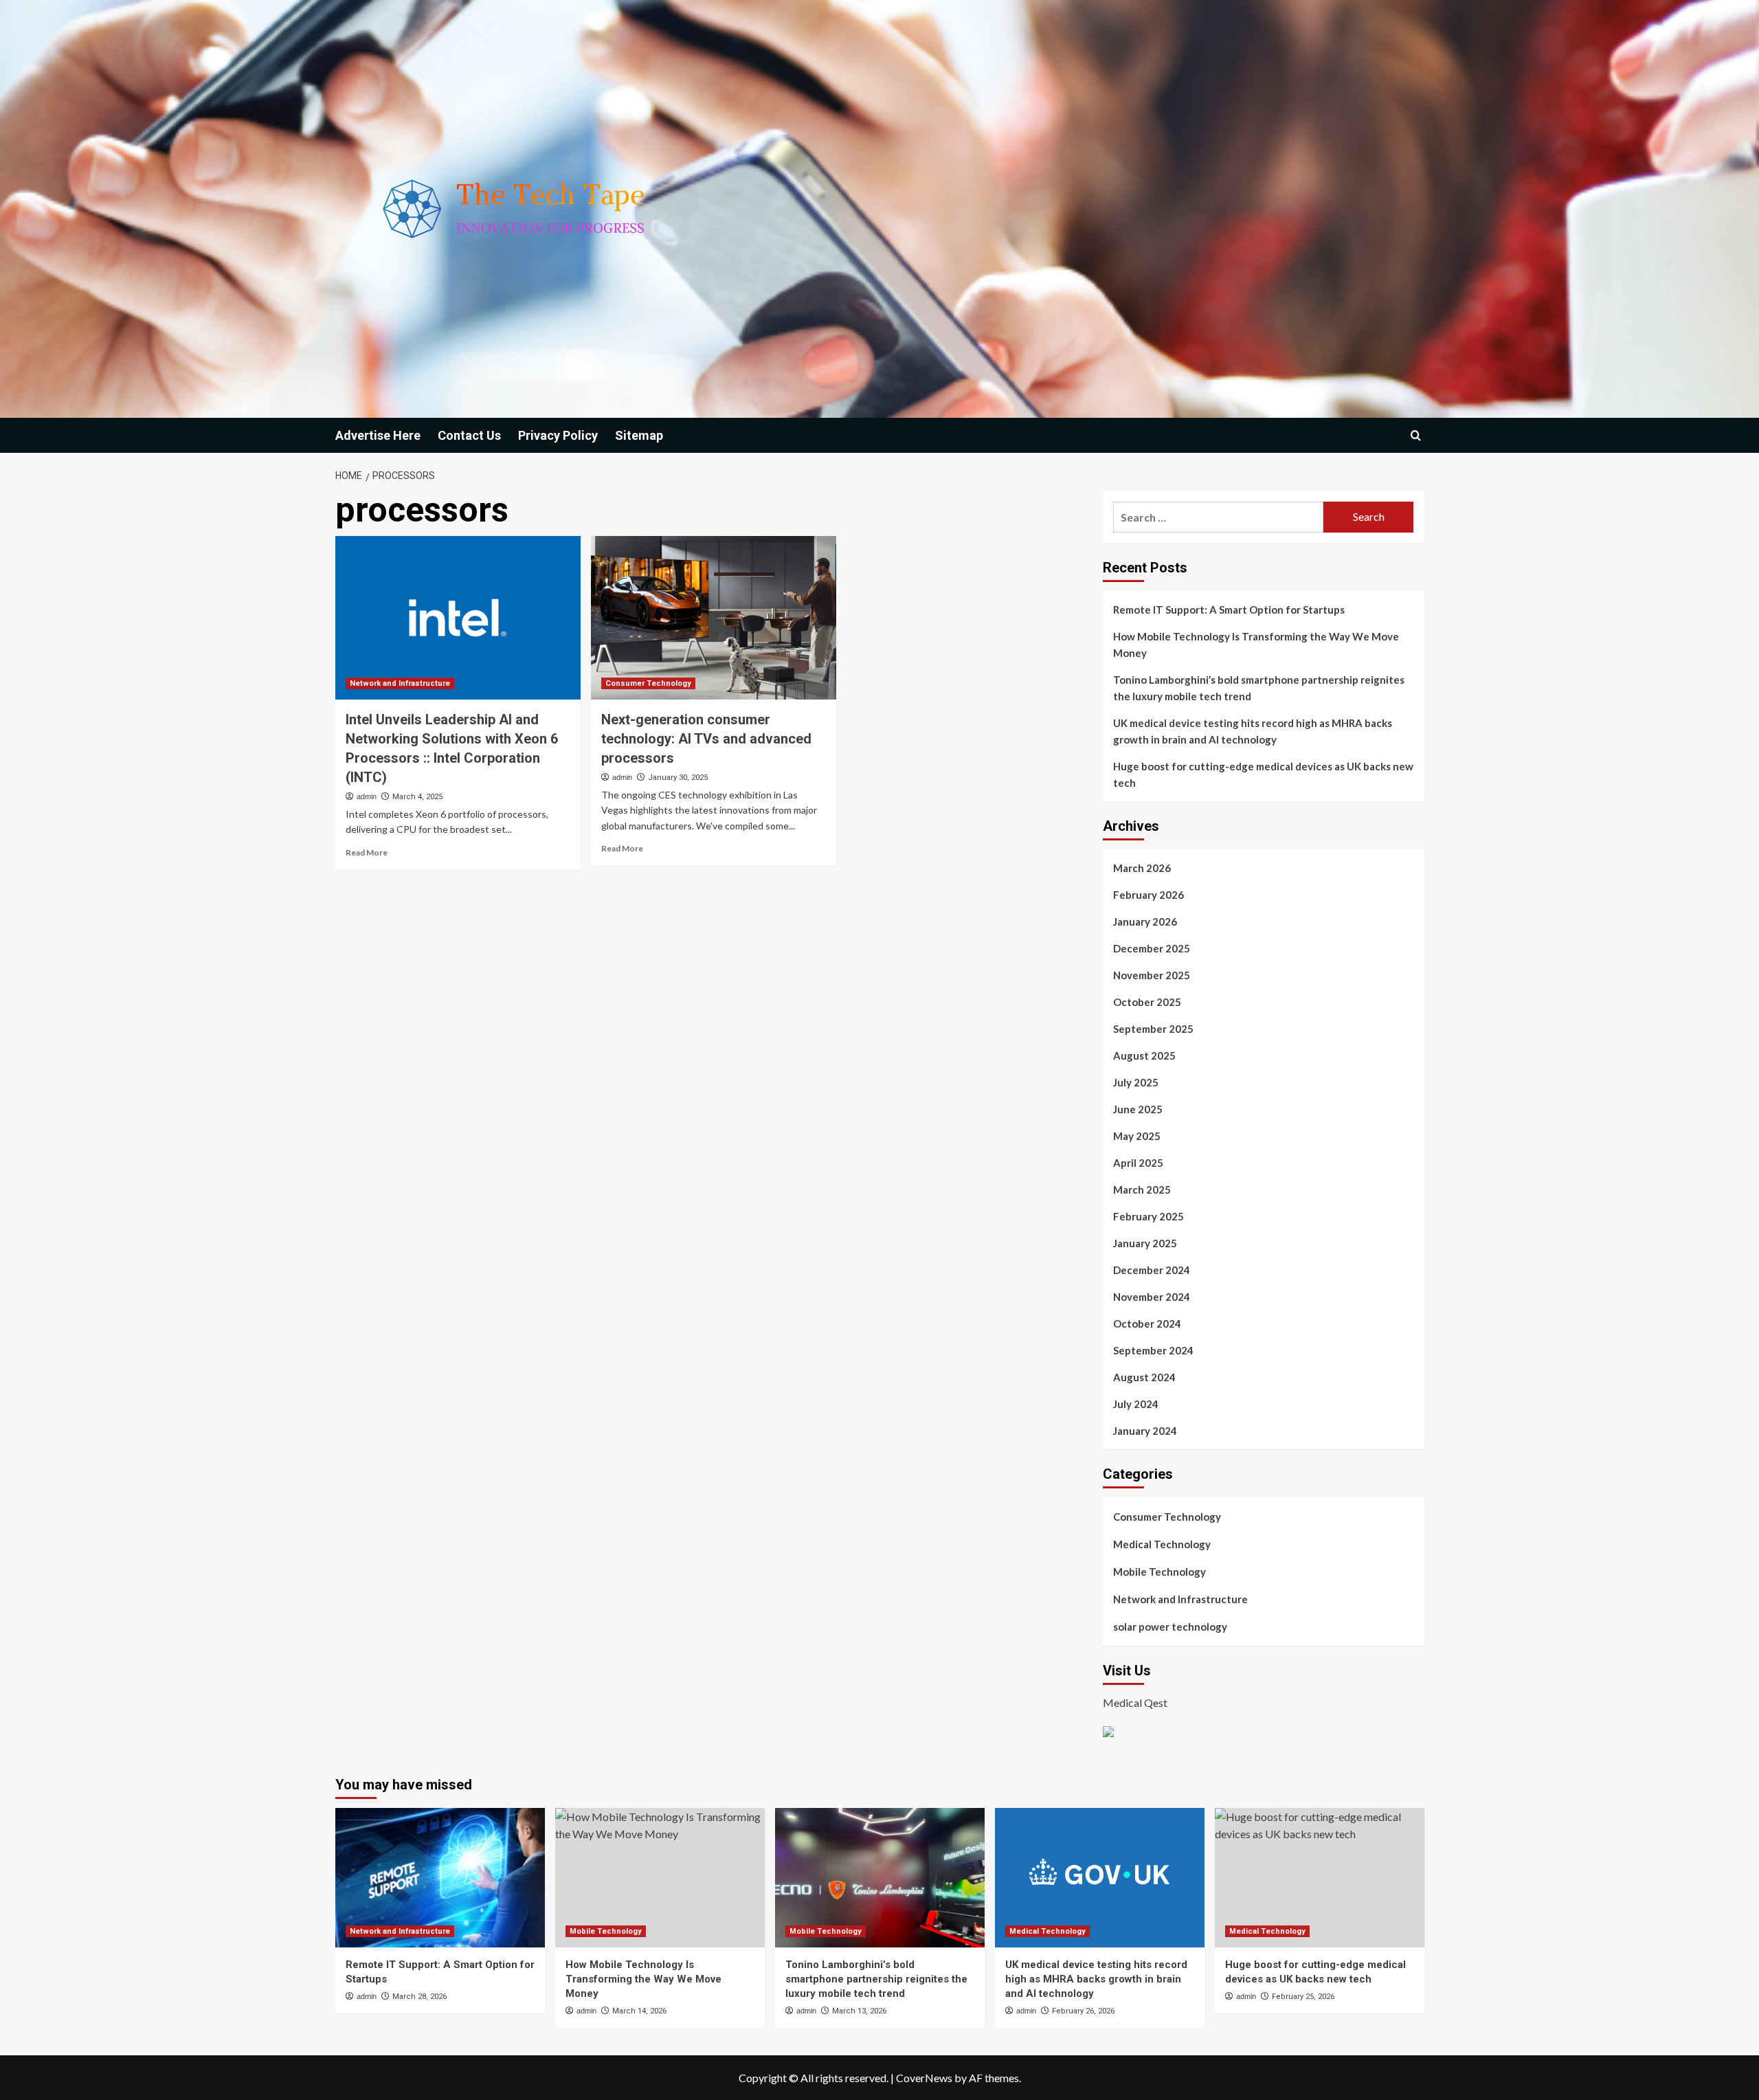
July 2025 (1136, 1082)
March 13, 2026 (859, 2011)
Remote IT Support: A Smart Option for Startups (1229, 610)
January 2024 (1145, 1431)
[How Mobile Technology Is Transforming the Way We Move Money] (660, 1878)
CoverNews (924, 2078)
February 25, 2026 (1303, 1997)
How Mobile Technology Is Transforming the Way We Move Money (1256, 645)
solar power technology (1170, 1627)
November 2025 (1152, 975)
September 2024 (1153, 1350)
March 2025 (1142, 1189)
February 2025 (1149, 1216)
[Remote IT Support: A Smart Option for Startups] (440, 1878)
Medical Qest (1135, 1702)
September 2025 (1153, 1029)
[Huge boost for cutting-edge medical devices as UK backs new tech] (1320, 1878)
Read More (367, 852)
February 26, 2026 (1083, 2011)
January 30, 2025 (678, 778)
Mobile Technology (1159, 1572)
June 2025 (1138, 1109)
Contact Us (469, 435)
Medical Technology (1162, 1544)
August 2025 (1144, 1055)
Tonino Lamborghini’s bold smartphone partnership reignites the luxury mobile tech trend (1259, 688)
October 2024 (1147, 1323)
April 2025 (1138, 1163)
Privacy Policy (558, 435)
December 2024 (1152, 1270)
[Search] (1416, 435)
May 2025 (1137, 1136)
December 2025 (1152, 948)
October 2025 (1147, 1002)
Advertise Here (378, 435)
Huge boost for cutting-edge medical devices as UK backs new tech (1263, 774)
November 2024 (1152, 1297)
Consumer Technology (648, 683)
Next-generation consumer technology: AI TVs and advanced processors (706, 739)
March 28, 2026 (419, 1997)
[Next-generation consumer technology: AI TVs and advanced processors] (714, 618)
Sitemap (639, 435)
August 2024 (1144, 1377)
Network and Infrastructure (400, 683)
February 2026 (1149, 895)
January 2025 (1145, 1243)
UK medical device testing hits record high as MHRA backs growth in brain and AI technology (1253, 731)
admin (367, 796)
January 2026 (1145, 921)
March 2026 (1142, 868)
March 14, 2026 (639, 2011)
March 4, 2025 (417, 797)
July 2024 (1136, 1404)
